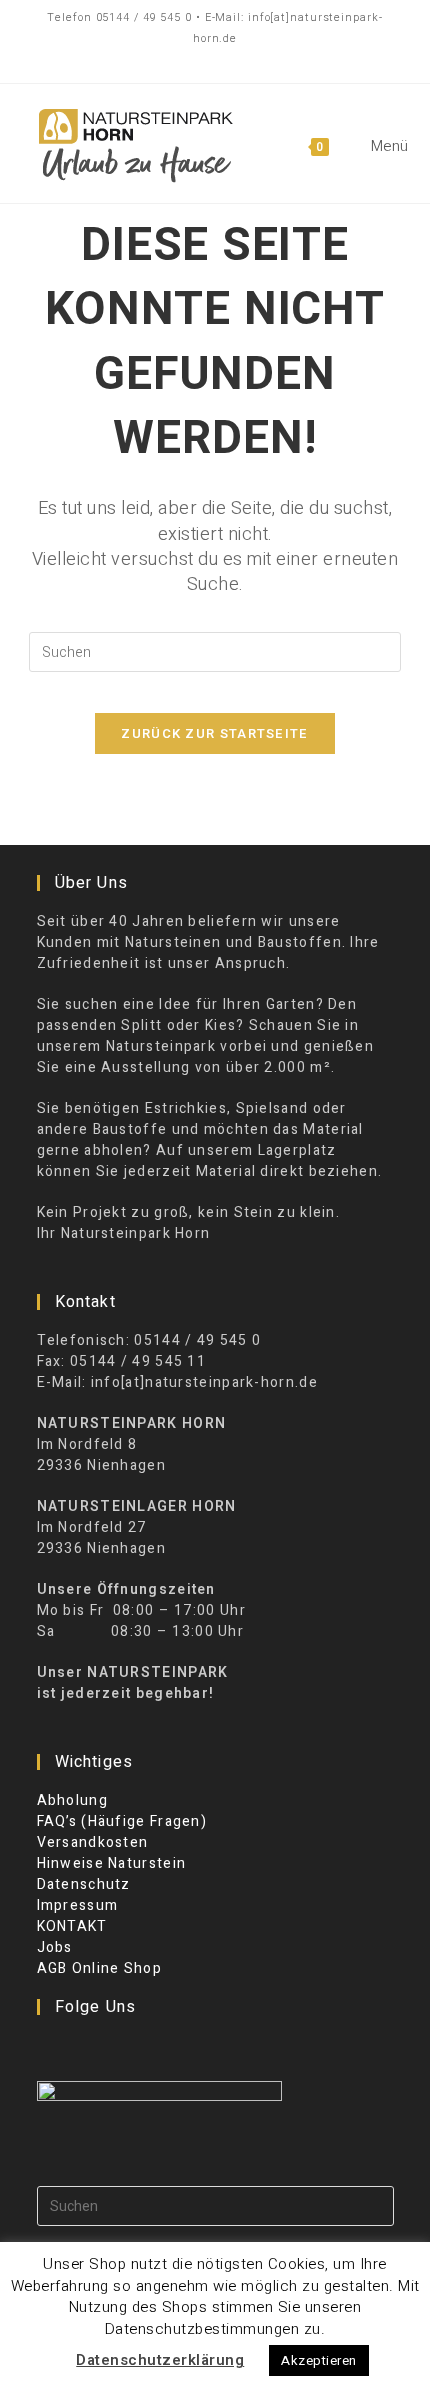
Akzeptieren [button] (319, 2360)
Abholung (72, 1800)
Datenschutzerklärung (160, 2360)
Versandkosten (93, 1842)
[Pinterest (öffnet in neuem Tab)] (209, 60)
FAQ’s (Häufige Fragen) (122, 1821)
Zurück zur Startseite (214, 733)
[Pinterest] (102, 2048)
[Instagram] (76, 2048)
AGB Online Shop (100, 1968)
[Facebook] (50, 2048)
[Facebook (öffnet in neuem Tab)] (177, 60)
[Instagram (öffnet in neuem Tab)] (248, 60)
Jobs (55, 1947)
